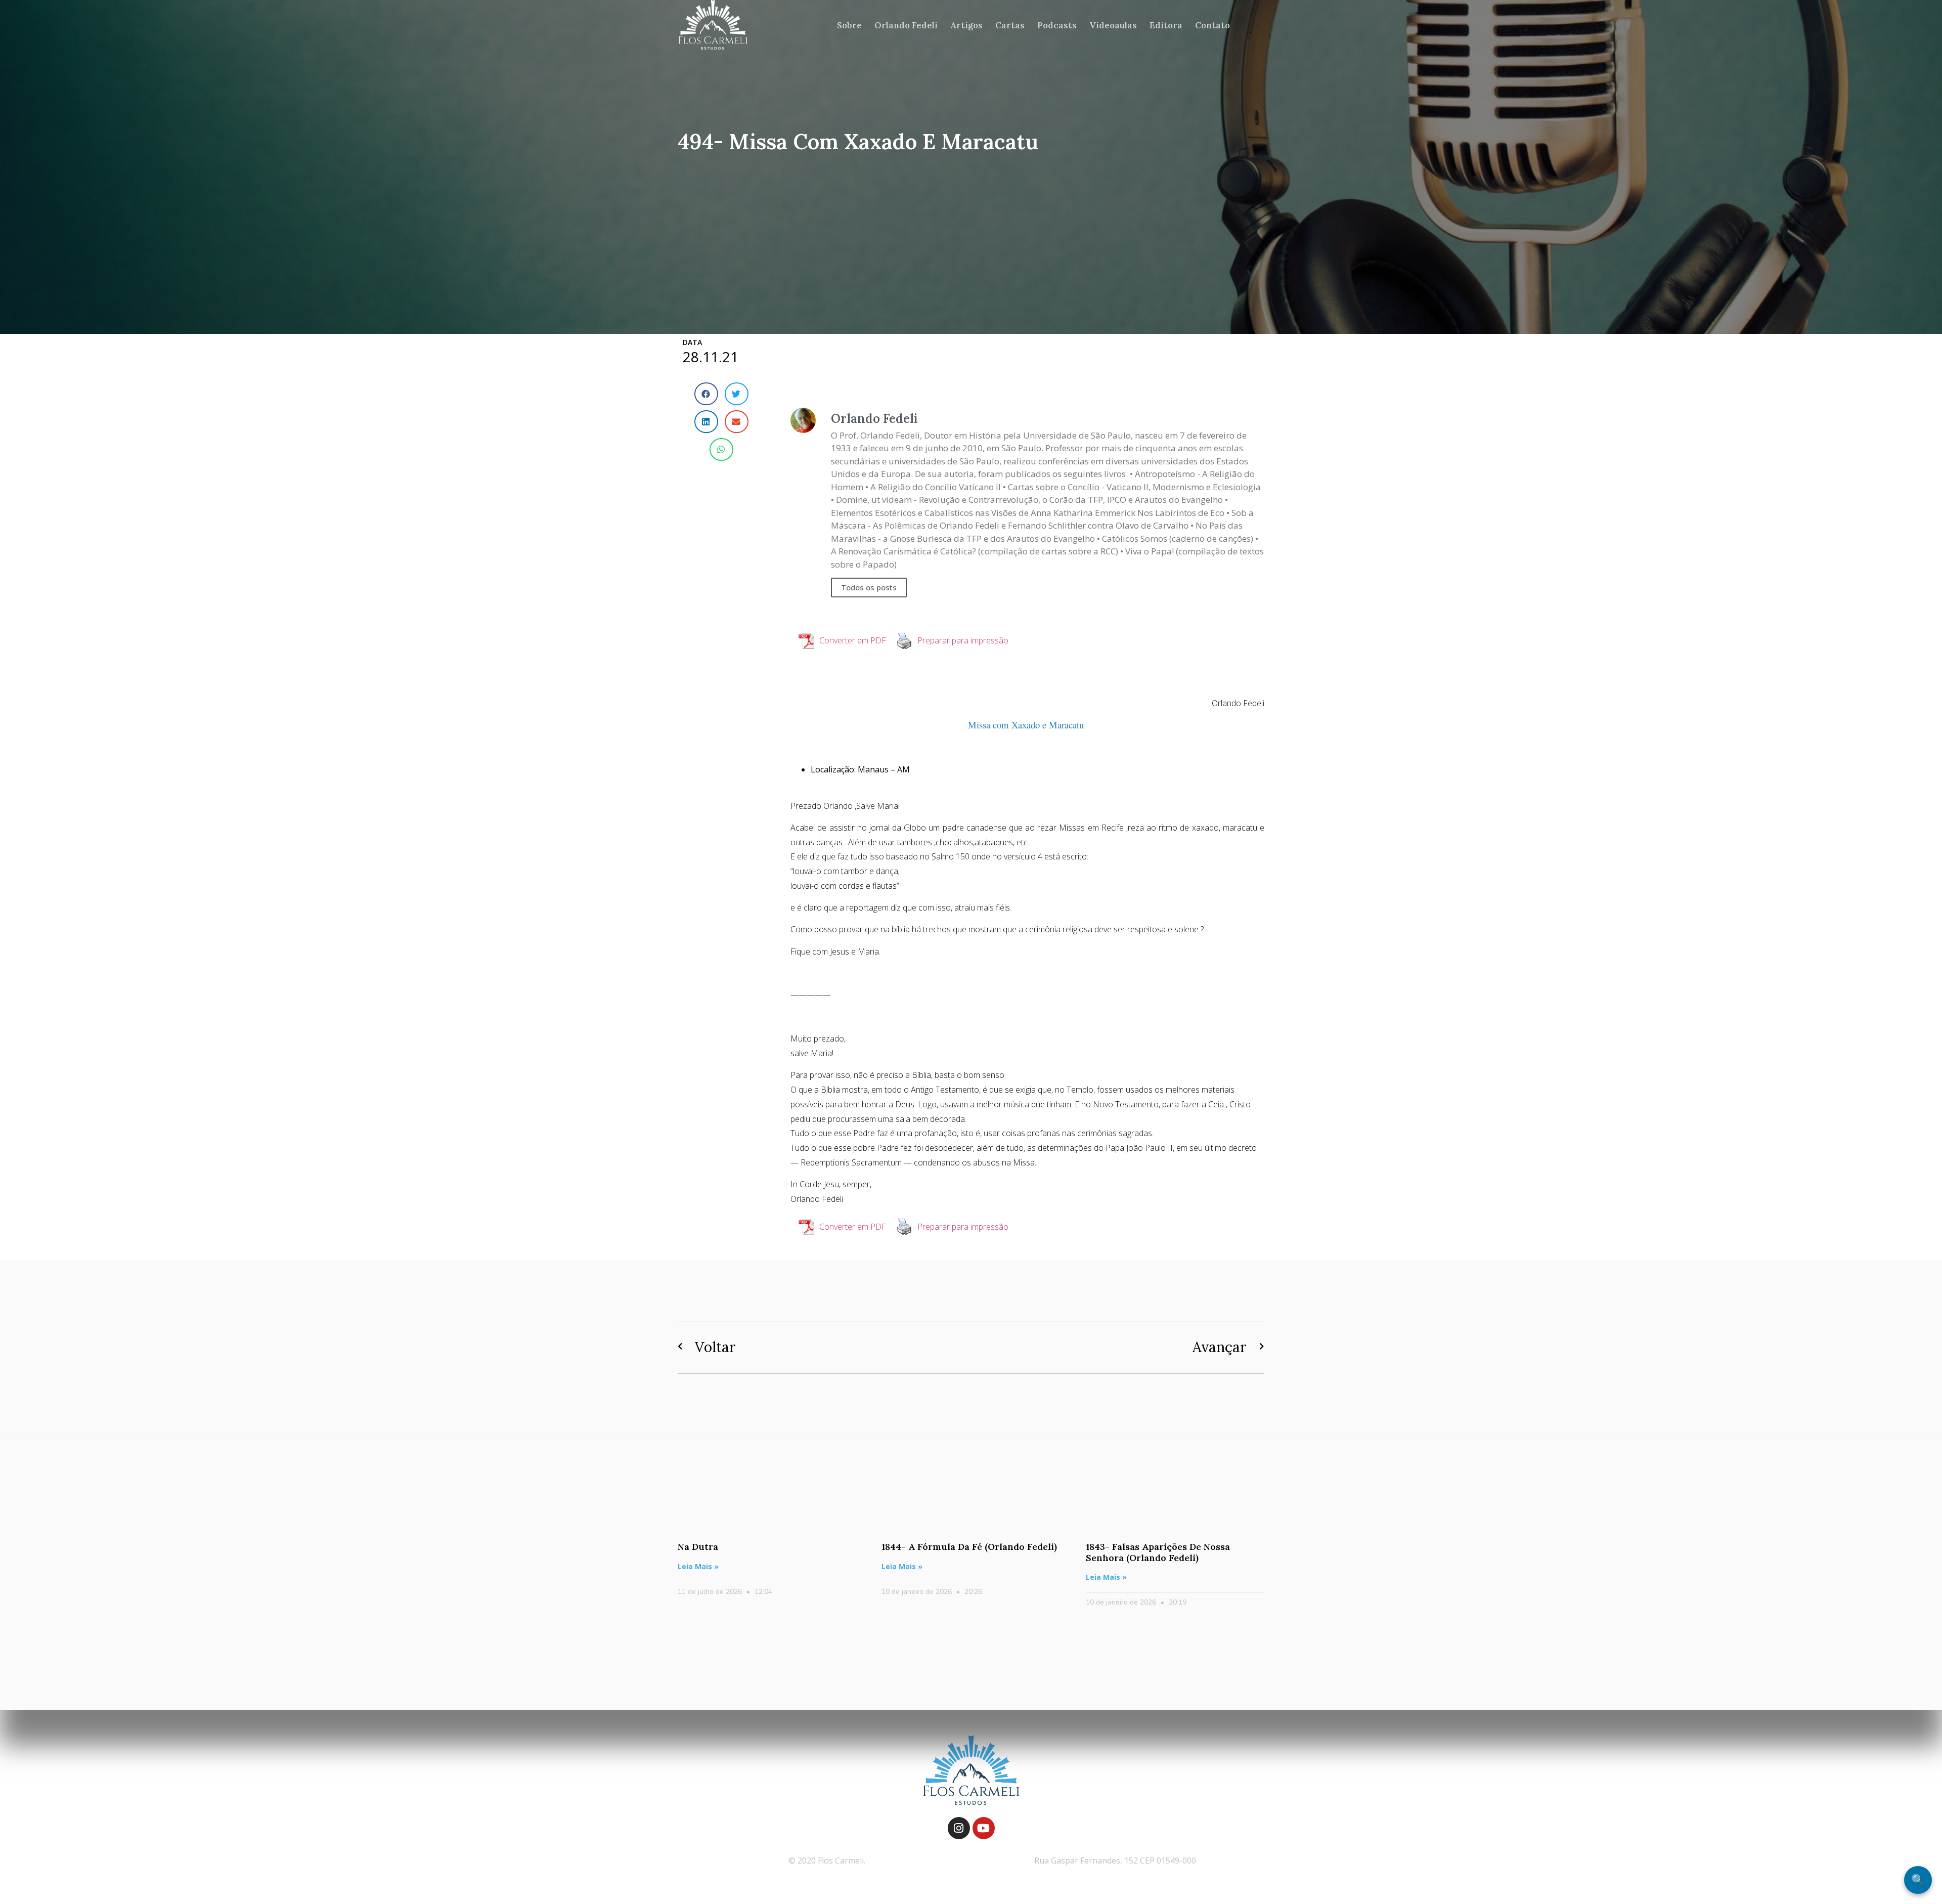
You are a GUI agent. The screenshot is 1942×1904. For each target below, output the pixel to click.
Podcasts (1057, 25)
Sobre (849, 25)
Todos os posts (869, 587)
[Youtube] (984, 1828)
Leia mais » (698, 1566)
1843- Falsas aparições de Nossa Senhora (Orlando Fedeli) (1158, 1552)
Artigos (966, 25)
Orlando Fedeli (906, 25)
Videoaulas (1113, 25)
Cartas (1010, 25)
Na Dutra (698, 1547)
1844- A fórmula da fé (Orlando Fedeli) (969, 1547)
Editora (1166, 25)
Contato (1212, 25)
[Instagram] (959, 1828)
